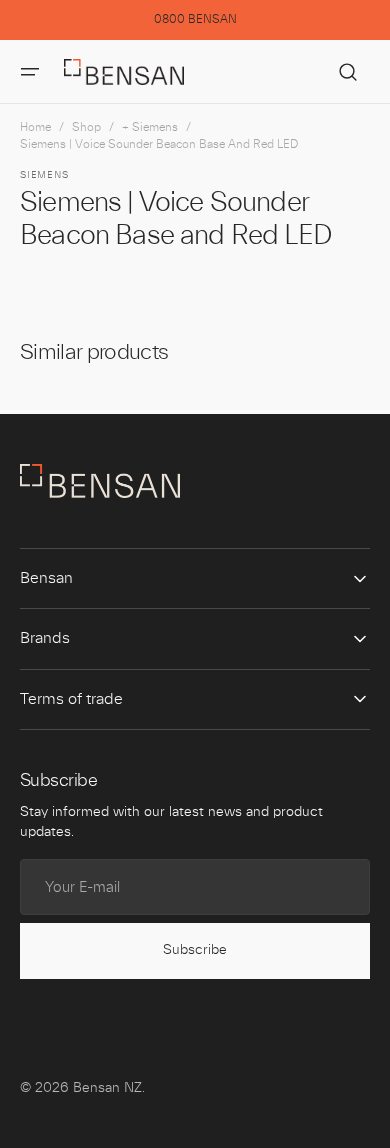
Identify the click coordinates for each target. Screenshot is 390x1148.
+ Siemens (150, 127)
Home (35, 127)
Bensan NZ (107, 1088)
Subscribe (195, 950)
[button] (30, 72)
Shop (86, 127)
